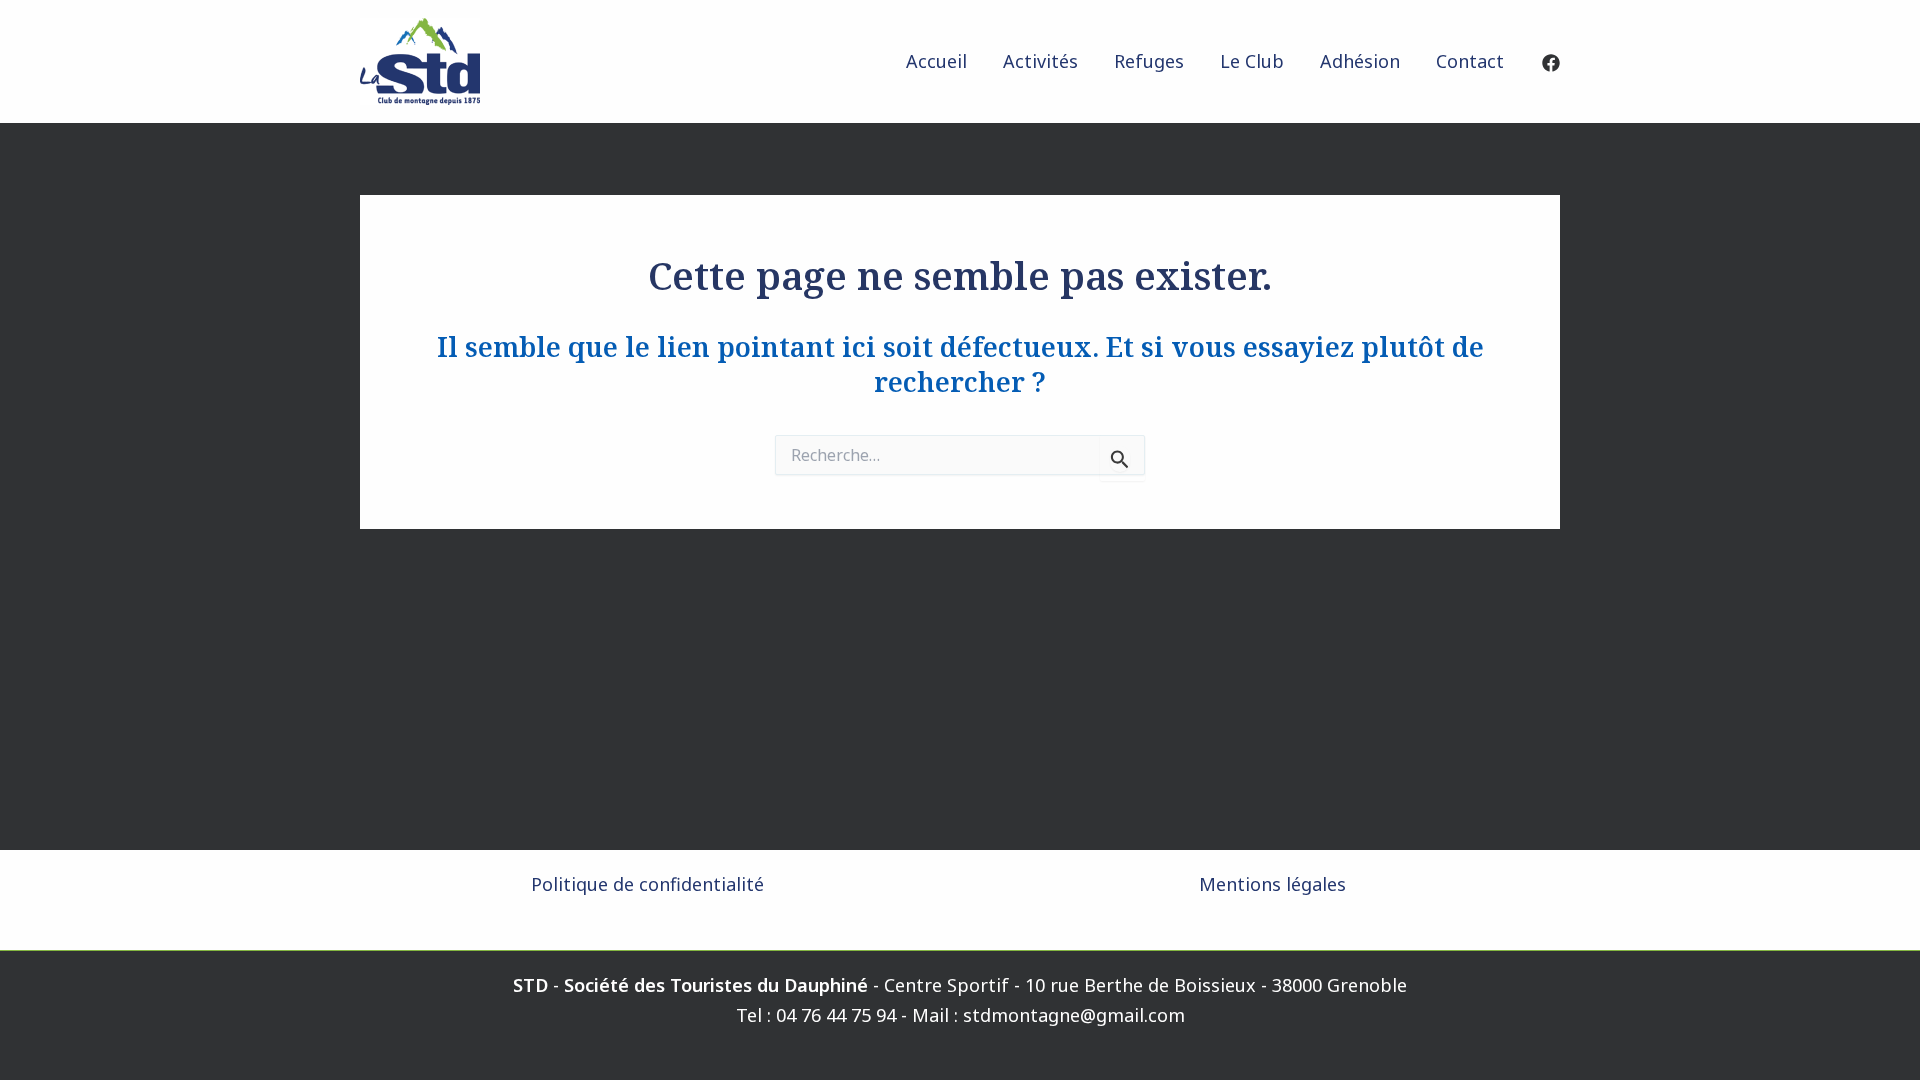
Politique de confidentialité (647, 884)
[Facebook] (1551, 63)
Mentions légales (1272, 884)
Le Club (1252, 61)
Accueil (936, 61)
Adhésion (1360, 61)
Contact (1470, 61)
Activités (1040, 61)
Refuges (1149, 61)
